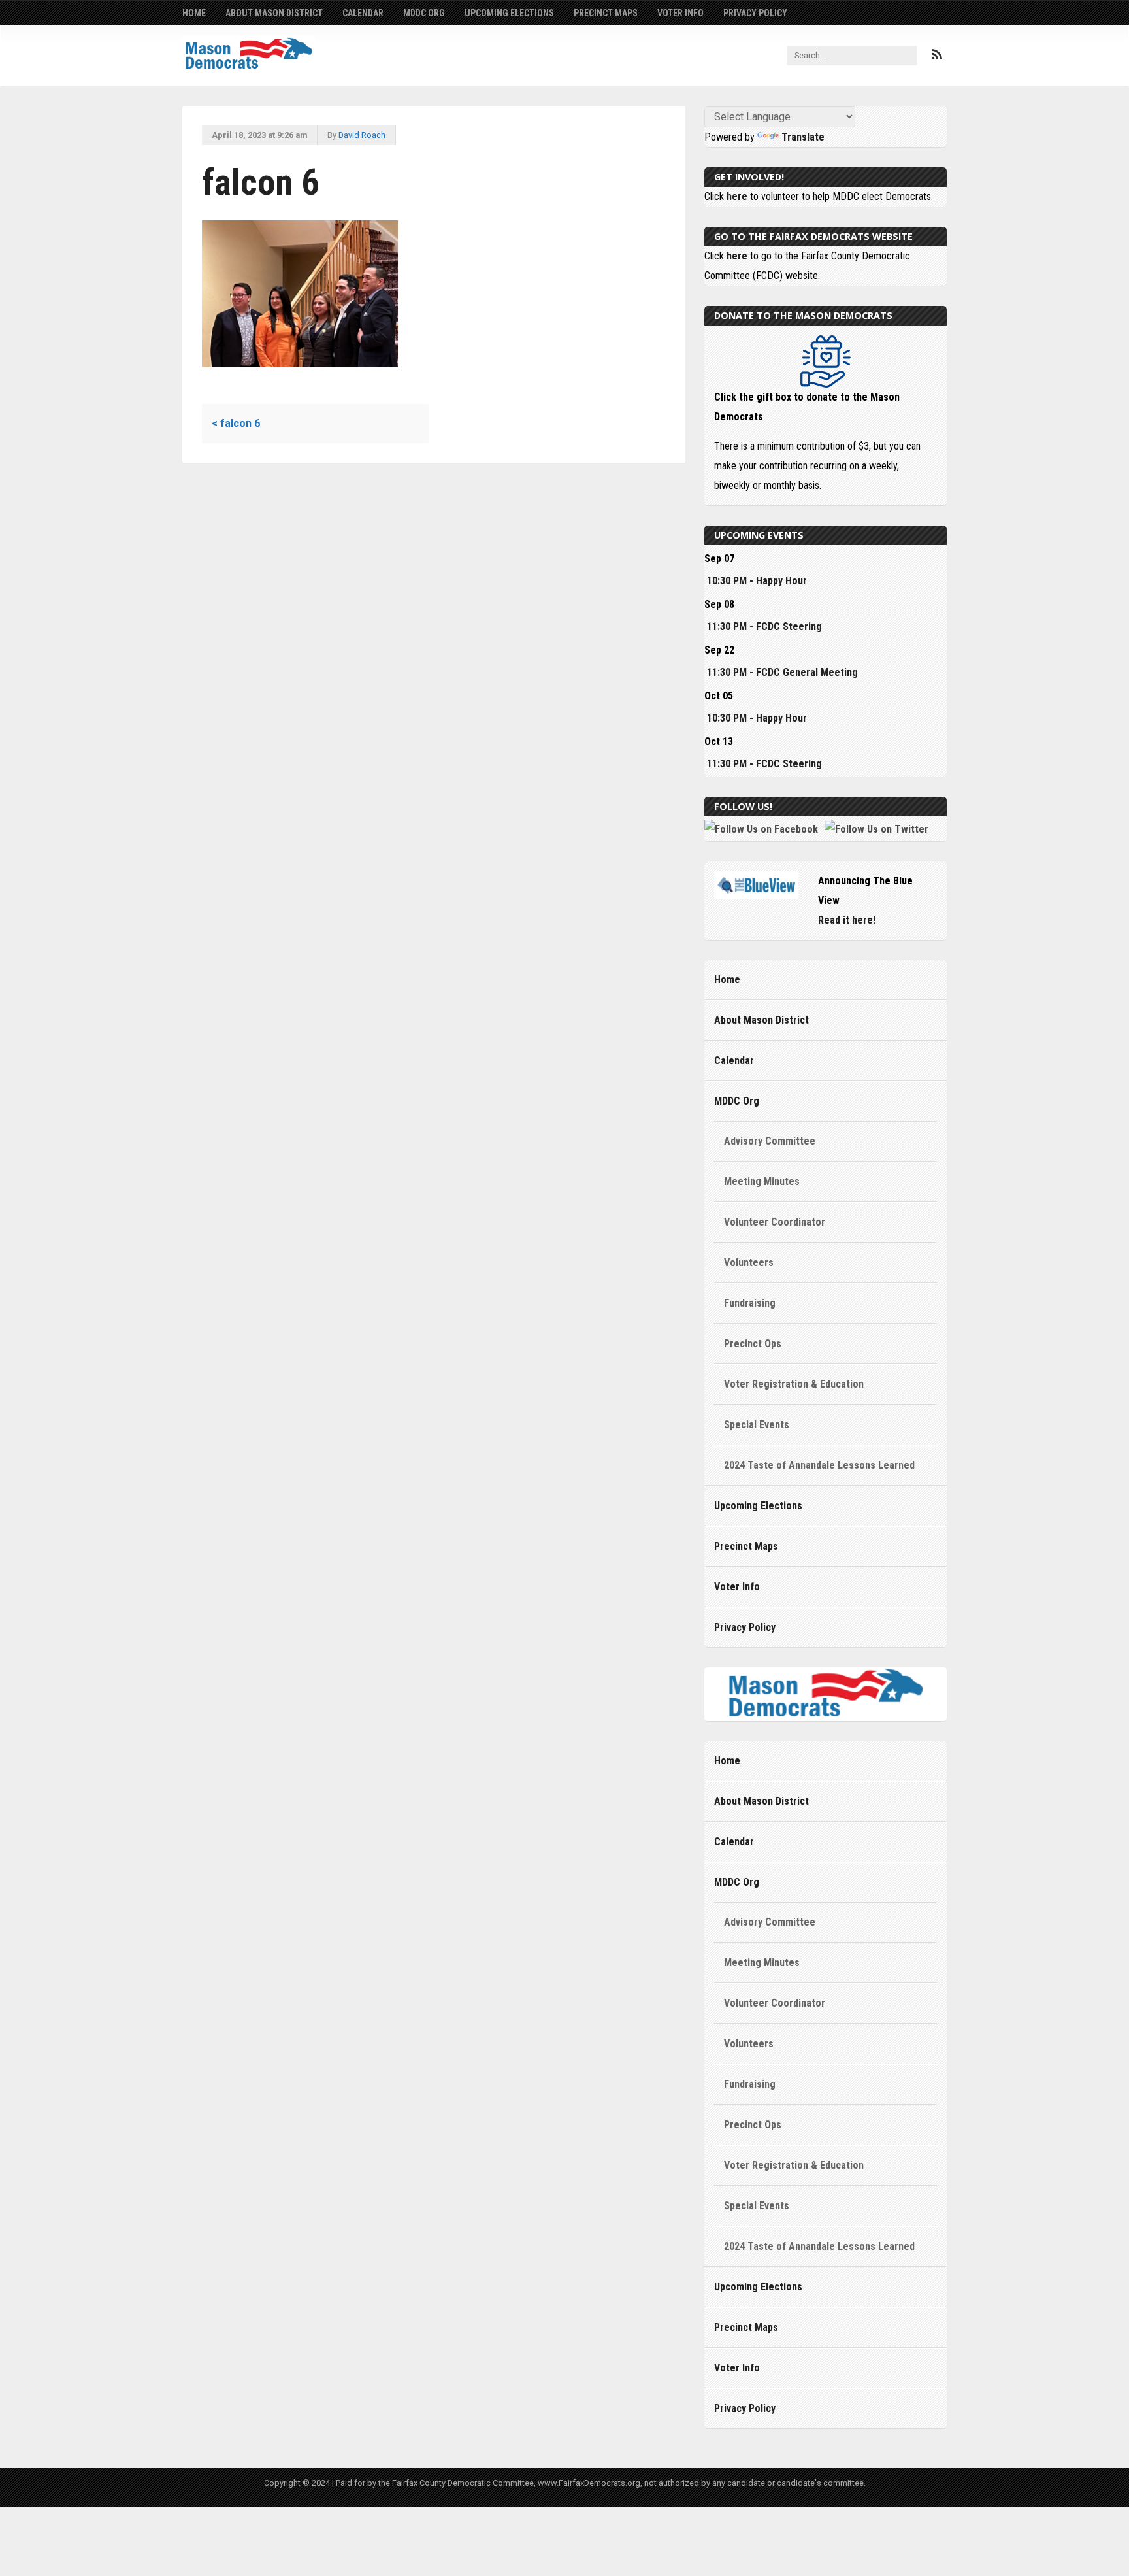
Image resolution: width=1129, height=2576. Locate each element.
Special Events (757, 1425)
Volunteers (749, 1263)
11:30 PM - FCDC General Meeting (782, 672)
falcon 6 (236, 423)
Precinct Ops (753, 1344)
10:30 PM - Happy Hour (757, 581)
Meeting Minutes (762, 1181)
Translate (803, 137)
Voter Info (680, 13)
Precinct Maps (606, 13)
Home (194, 13)
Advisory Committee (770, 1141)
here (737, 196)
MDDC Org (424, 13)
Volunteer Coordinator (775, 1222)
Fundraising (750, 1303)
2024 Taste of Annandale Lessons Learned (819, 1465)
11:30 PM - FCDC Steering (764, 627)
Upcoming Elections (509, 13)
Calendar (363, 13)
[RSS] (937, 55)
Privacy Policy (755, 13)
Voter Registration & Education (794, 1384)
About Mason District (274, 13)
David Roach (362, 135)
